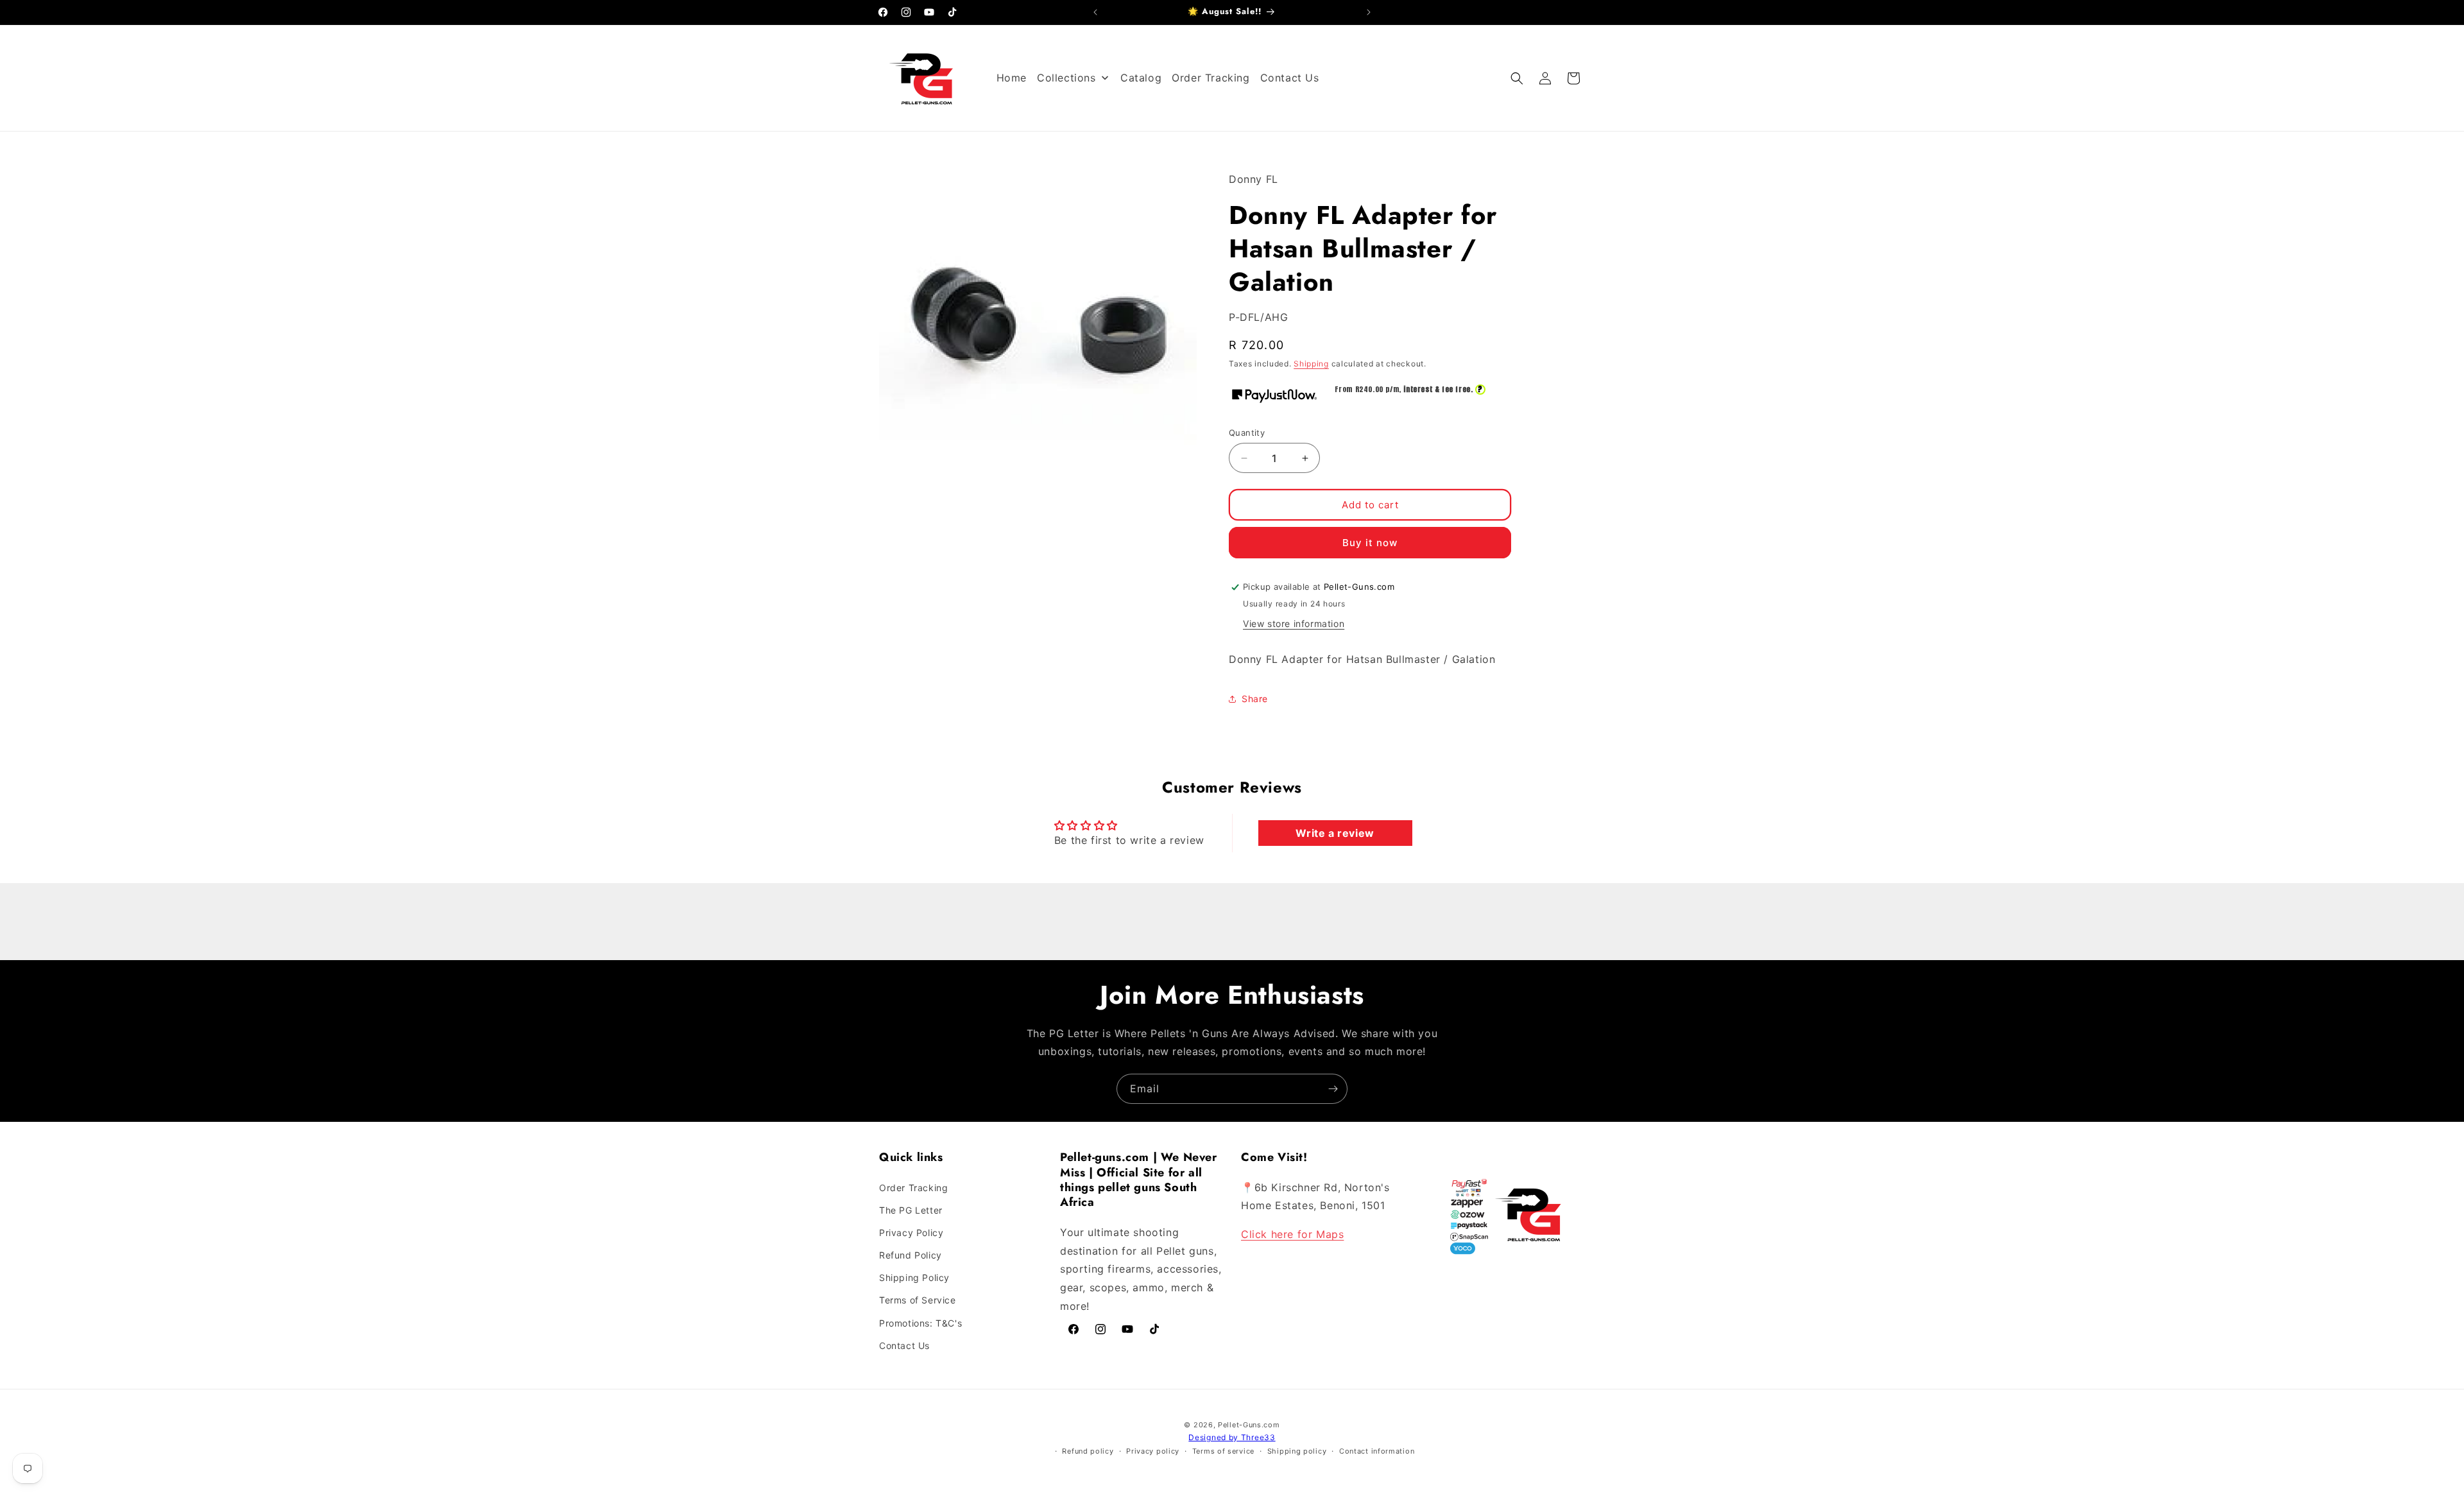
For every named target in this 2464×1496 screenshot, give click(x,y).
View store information (1294, 623)
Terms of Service (918, 1300)
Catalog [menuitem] (1141, 78)
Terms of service (1223, 1451)
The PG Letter (911, 1210)
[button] (1517, 78)
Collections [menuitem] (1066, 78)
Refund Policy (911, 1255)
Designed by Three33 (1232, 1437)
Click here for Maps (1292, 1234)
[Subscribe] (1333, 1089)
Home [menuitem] (1012, 78)
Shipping (1311, 364)
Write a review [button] (1335, 833)
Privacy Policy (911, 1233)
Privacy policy (1153, 1451)
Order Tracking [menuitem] (1211, 78)
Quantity (1247, 433)
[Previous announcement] (1095, 12)
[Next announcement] (1369, 12)
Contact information (1377, 1451)
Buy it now (1370, 543)
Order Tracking (913, 1188)
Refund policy (1088, 1451)
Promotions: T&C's (920, 1323)
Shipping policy (1297, 1451)
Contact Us (904, 1346)
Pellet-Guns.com (1249, 1425)
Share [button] (1255, 699)
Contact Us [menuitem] (1290, 78)
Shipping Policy (914, 1277)
